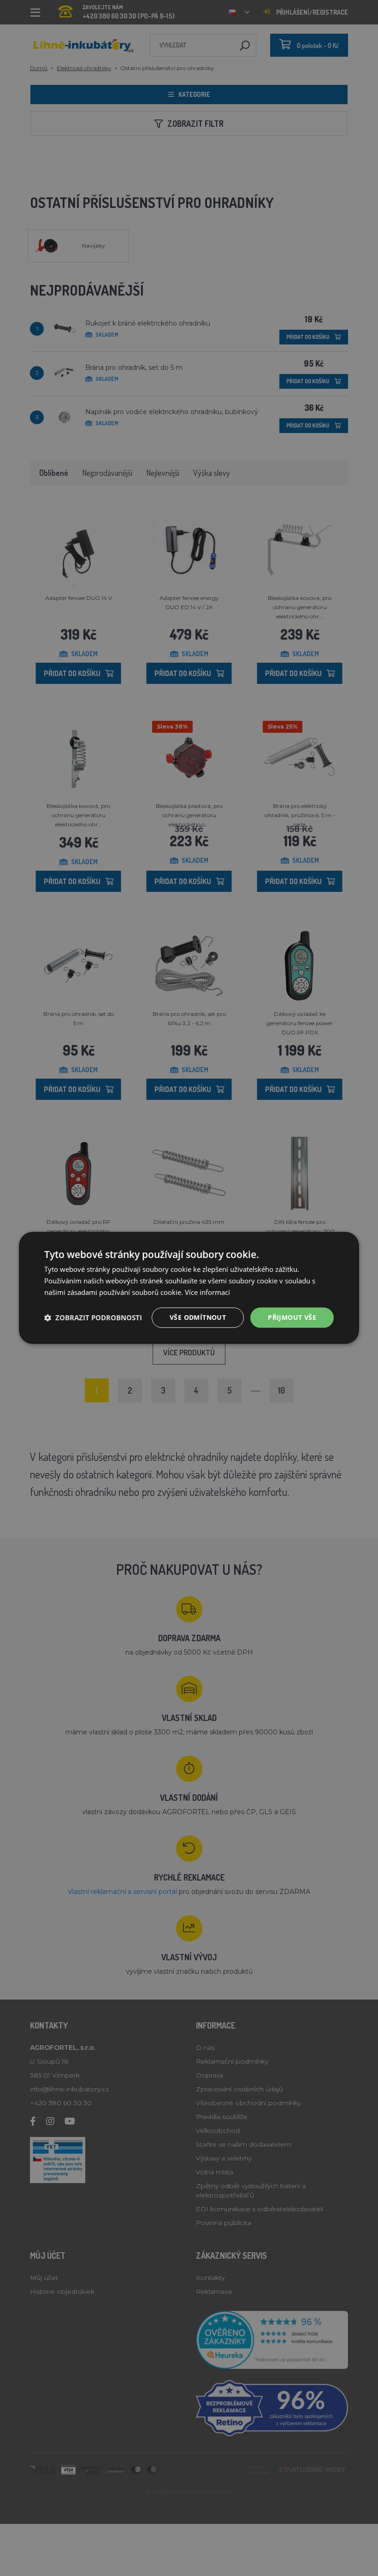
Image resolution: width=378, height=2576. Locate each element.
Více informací (207, 1292)
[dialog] (189, 1288)
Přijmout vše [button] (292, 1317)
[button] (93, 1318)
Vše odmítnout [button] (198, 1317)
